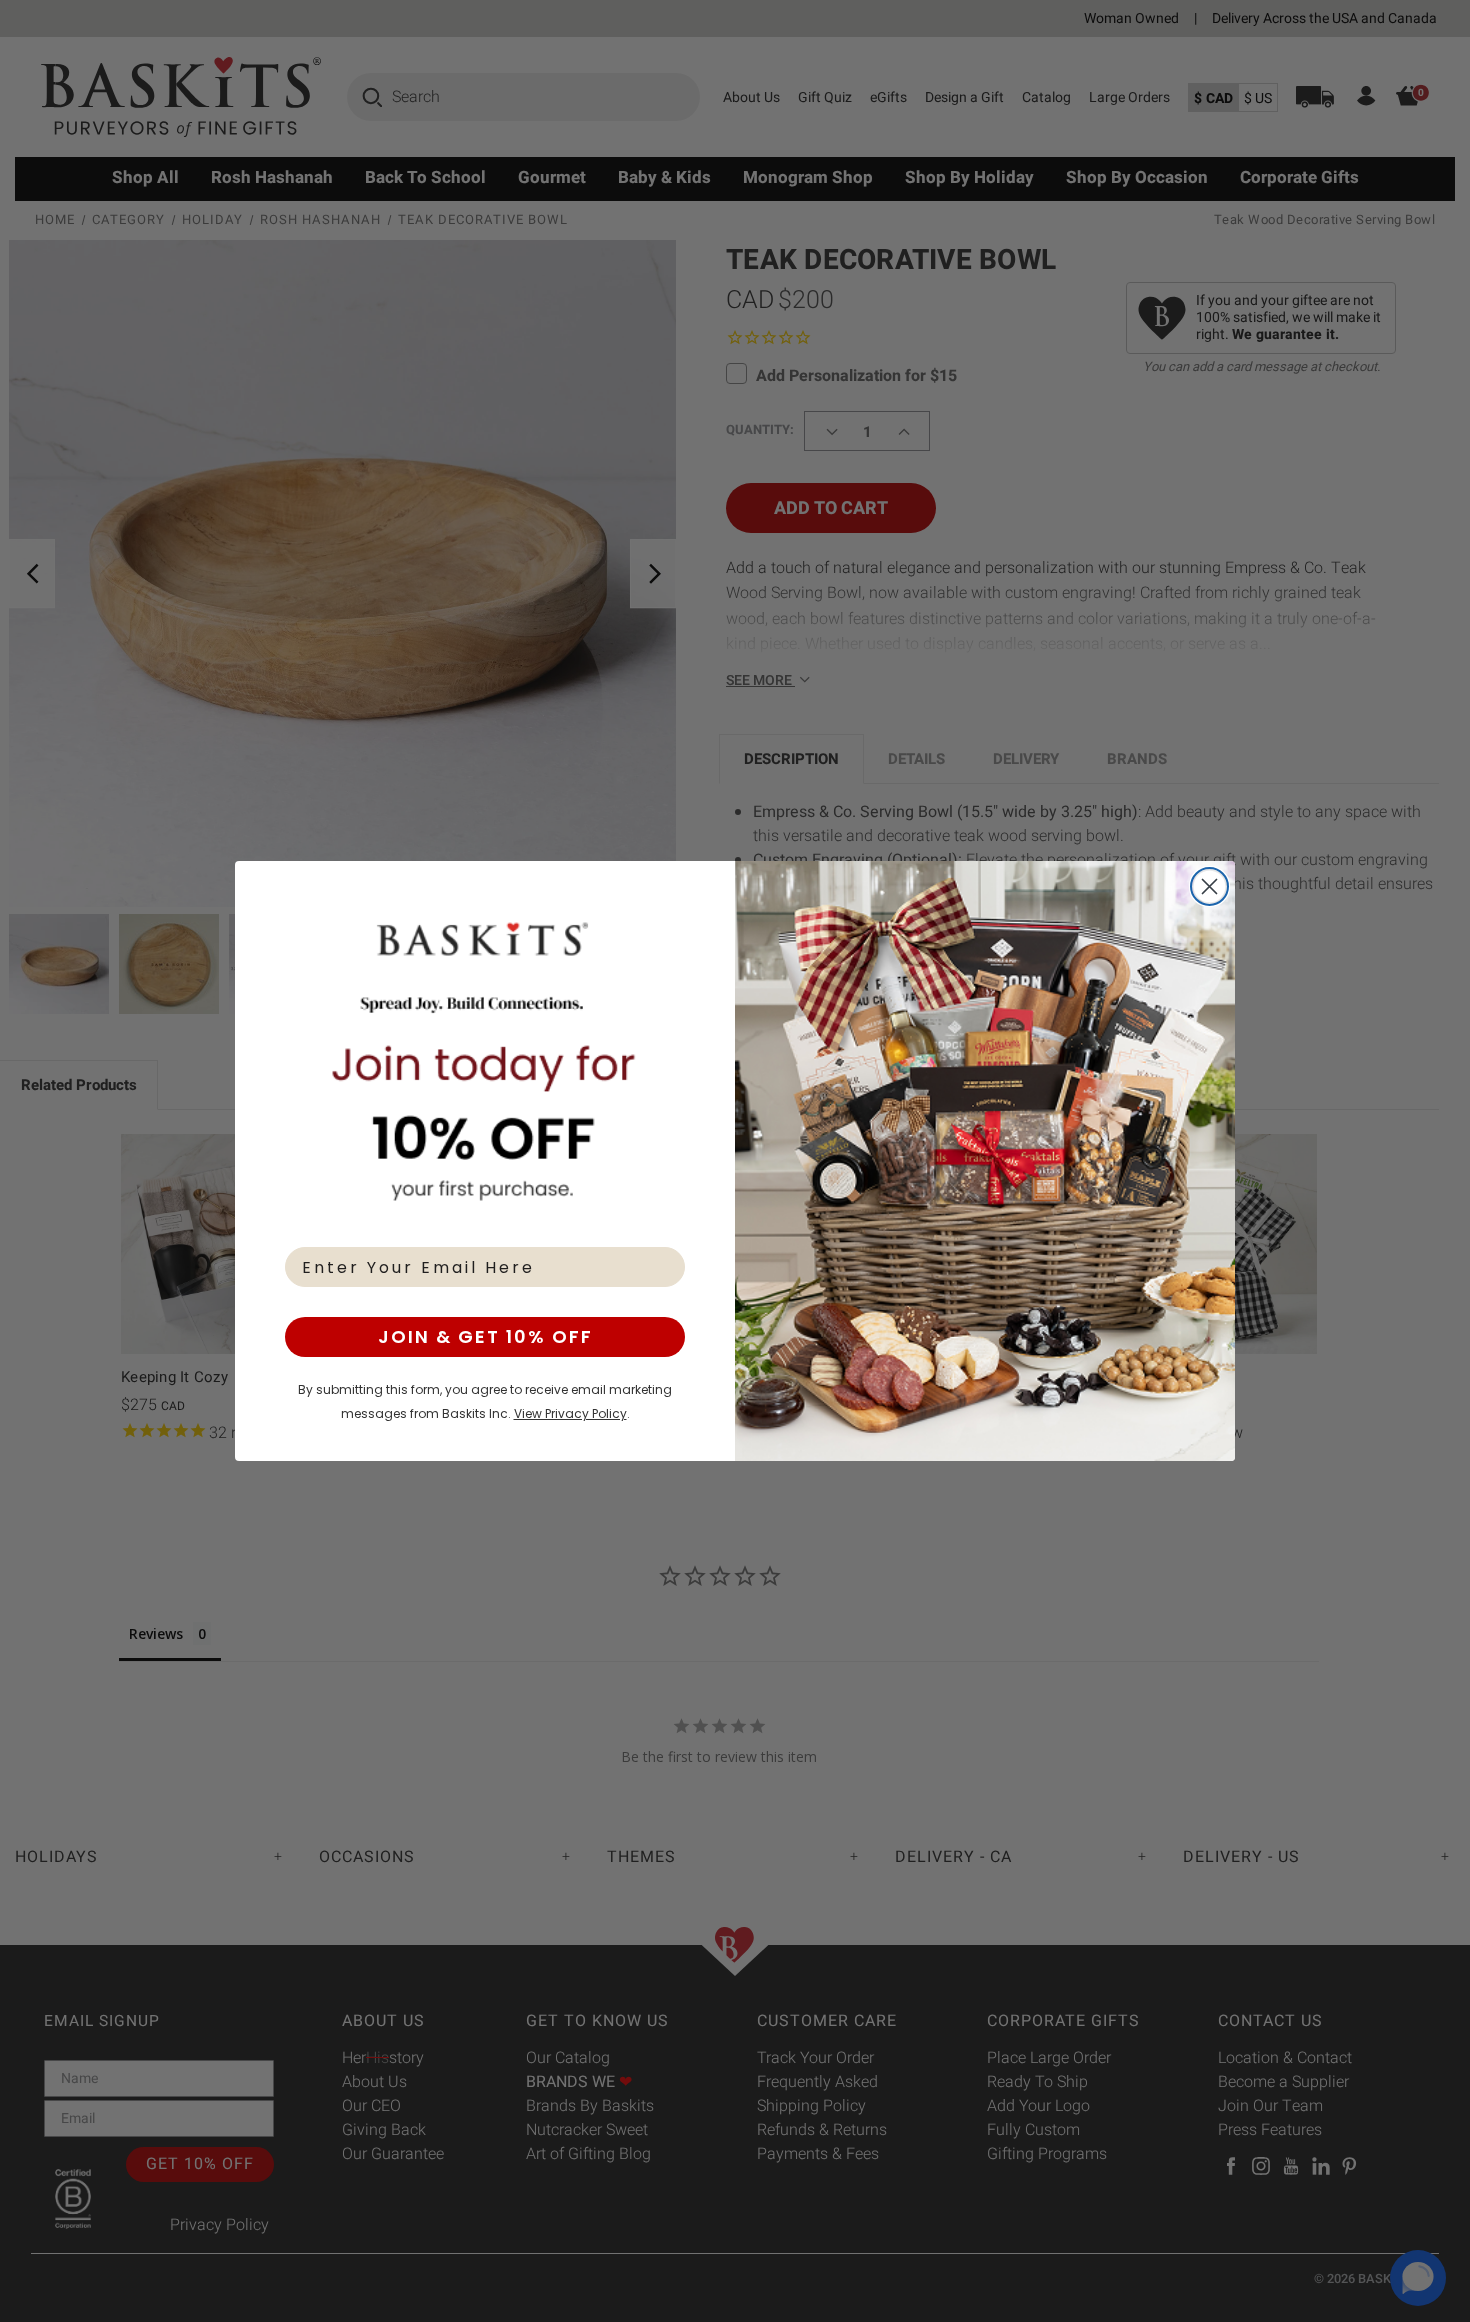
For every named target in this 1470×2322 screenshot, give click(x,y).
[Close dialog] (1209, 886)
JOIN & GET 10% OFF (485, 1336)
